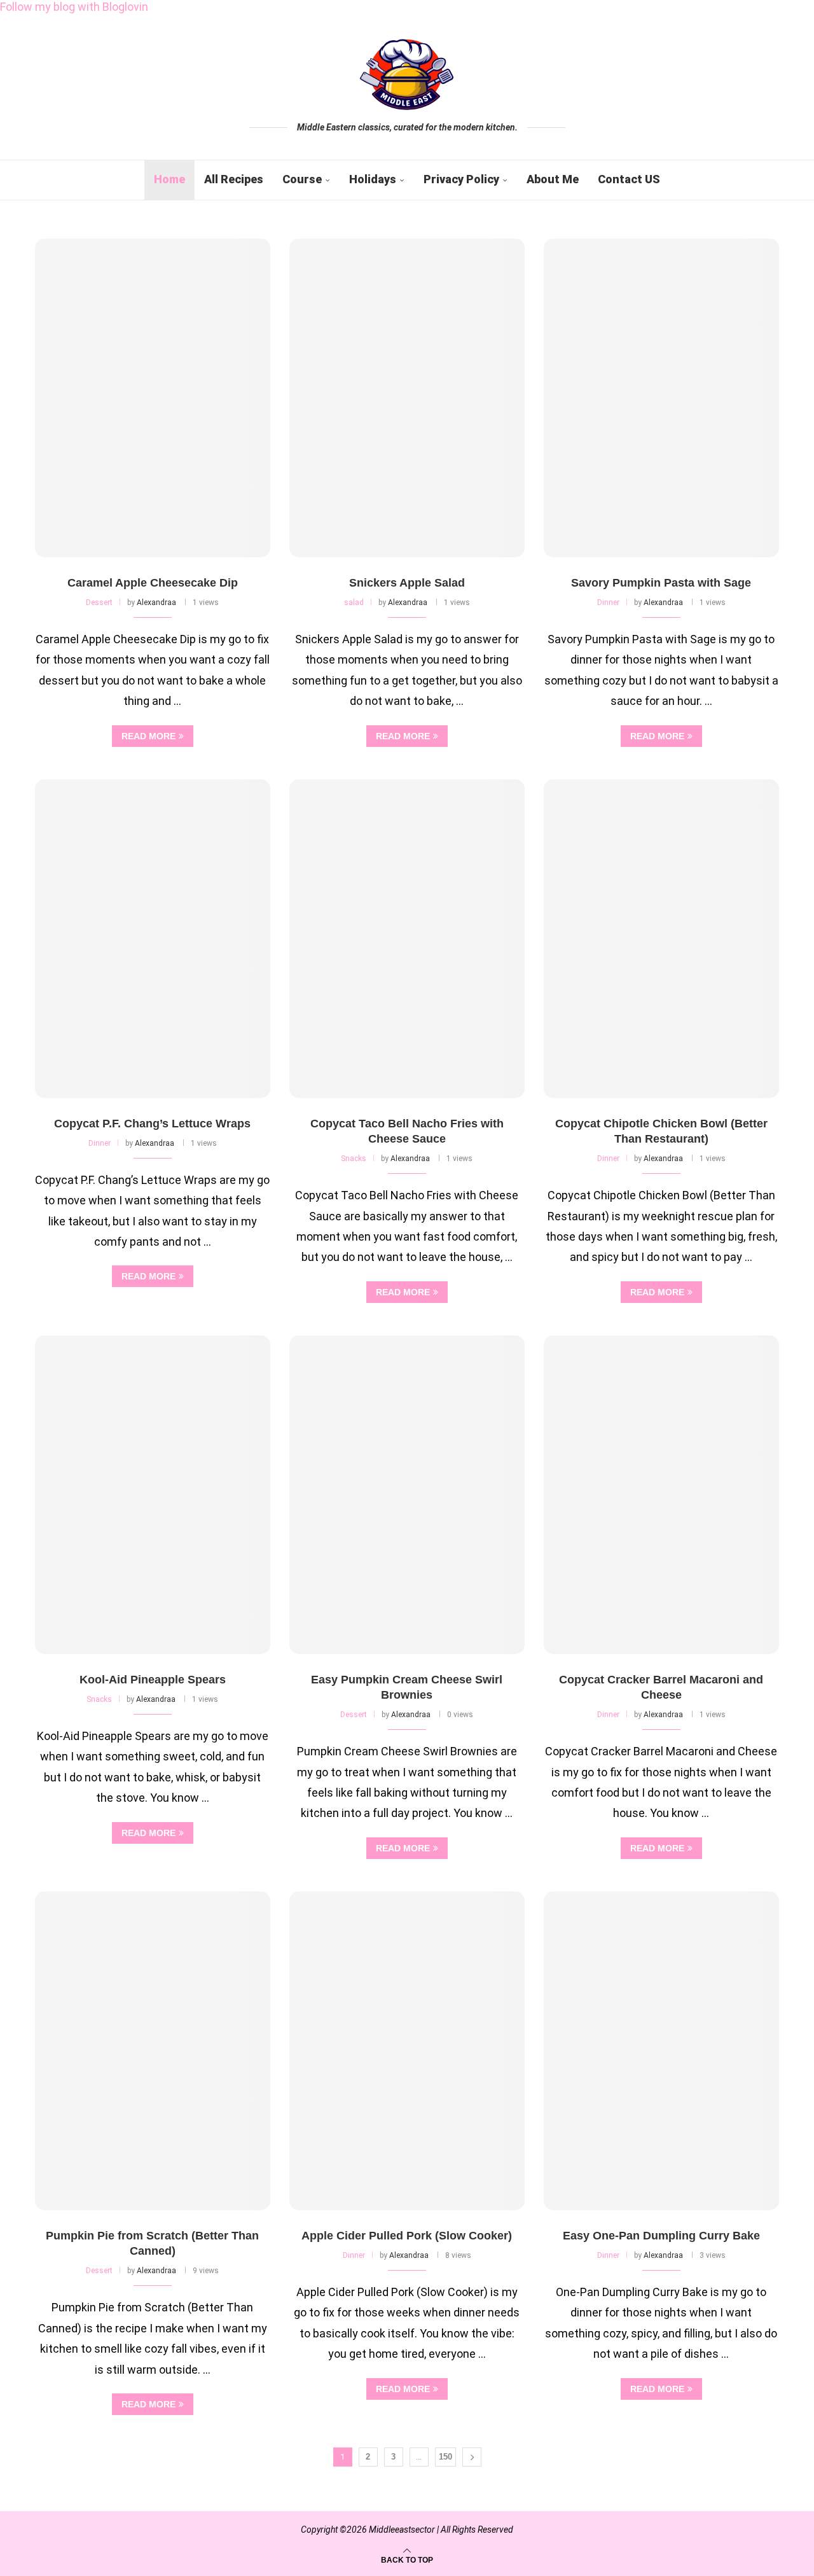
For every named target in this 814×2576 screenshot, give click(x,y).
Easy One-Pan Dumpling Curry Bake (661, 2236)
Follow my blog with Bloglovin (74, 7)
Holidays (373, 179)
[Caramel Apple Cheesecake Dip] (153, 398)
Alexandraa (156, 602)
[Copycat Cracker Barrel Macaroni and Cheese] (661, 1495)
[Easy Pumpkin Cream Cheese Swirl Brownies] (407, 1495)
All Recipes (234, 179)
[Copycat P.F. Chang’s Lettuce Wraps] (153, 939)
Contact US (629, 179)
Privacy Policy (461, 179)
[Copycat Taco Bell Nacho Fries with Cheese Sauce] (407, 939)
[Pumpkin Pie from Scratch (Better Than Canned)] (153, 2051)
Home (169, 179)
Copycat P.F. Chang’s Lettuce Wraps (152, 1124)
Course (302, 179)
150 (445, 2457)
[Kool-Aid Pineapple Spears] (153, 1495)
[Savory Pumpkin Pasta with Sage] (661, 398)
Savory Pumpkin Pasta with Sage (661, 583)
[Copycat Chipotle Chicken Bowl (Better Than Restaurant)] (661, 939)
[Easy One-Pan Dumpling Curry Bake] (661, 2051)
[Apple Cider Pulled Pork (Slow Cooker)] (407, 2051)
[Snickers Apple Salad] (407, 398)
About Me (553, 179)
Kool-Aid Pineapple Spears (153, 1680)
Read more (148, 736)
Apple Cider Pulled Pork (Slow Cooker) (407, 2236)
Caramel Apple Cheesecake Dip (153, 583)
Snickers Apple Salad (407, 583)
